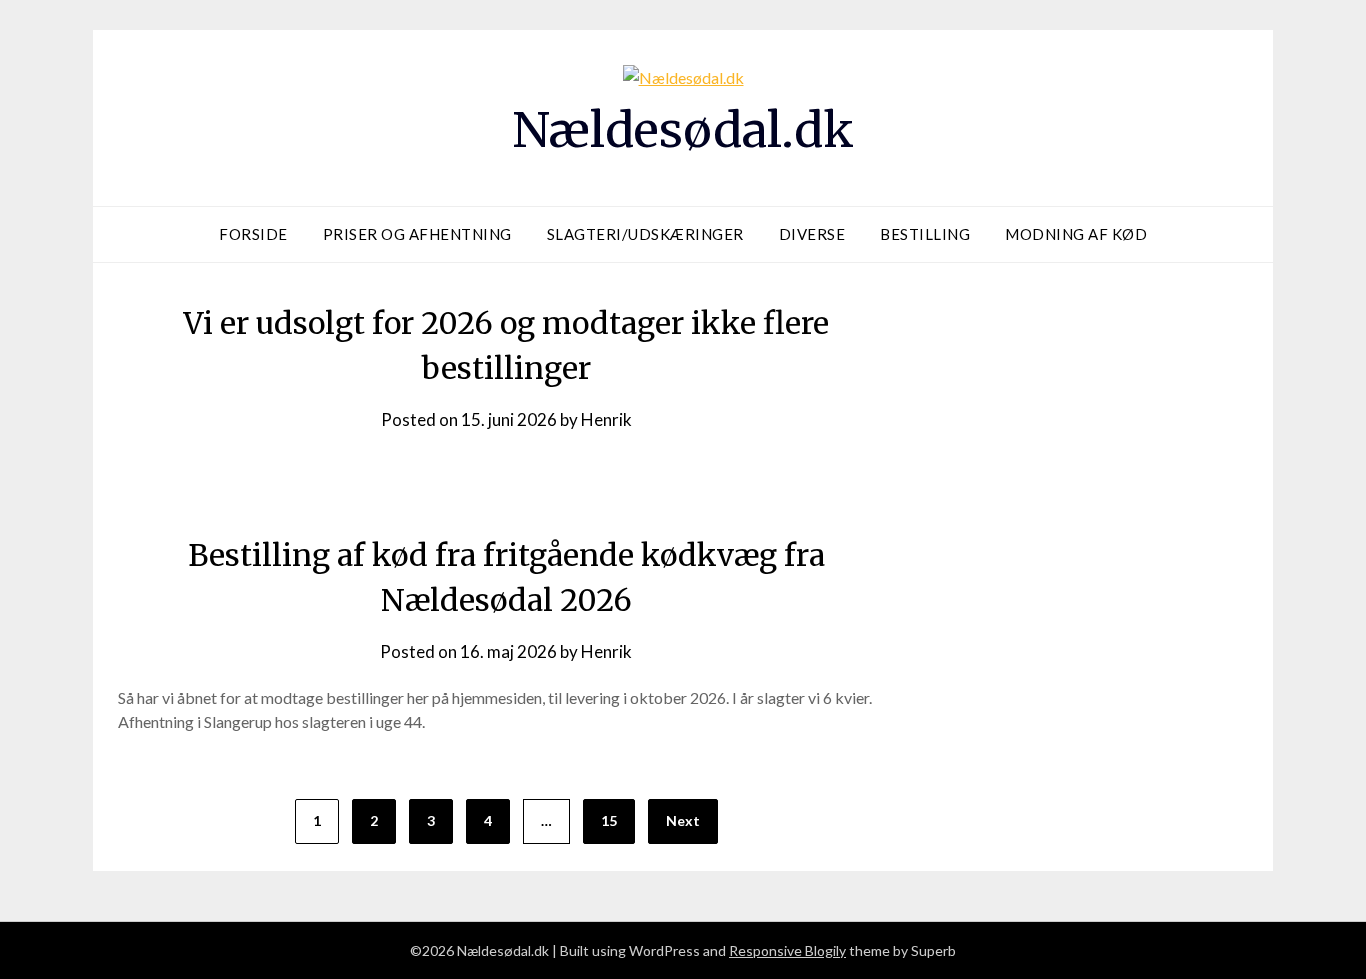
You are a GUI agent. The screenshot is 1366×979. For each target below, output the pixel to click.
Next (683, 820)
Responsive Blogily (787, 950)
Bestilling (925, 234)
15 (609, 820)
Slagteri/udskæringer (645, 234)
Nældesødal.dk (683, 130)
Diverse (812, 234)
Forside (253, 234)
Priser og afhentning (417, 234)
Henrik (606, 419)
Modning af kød (1076, 234)
